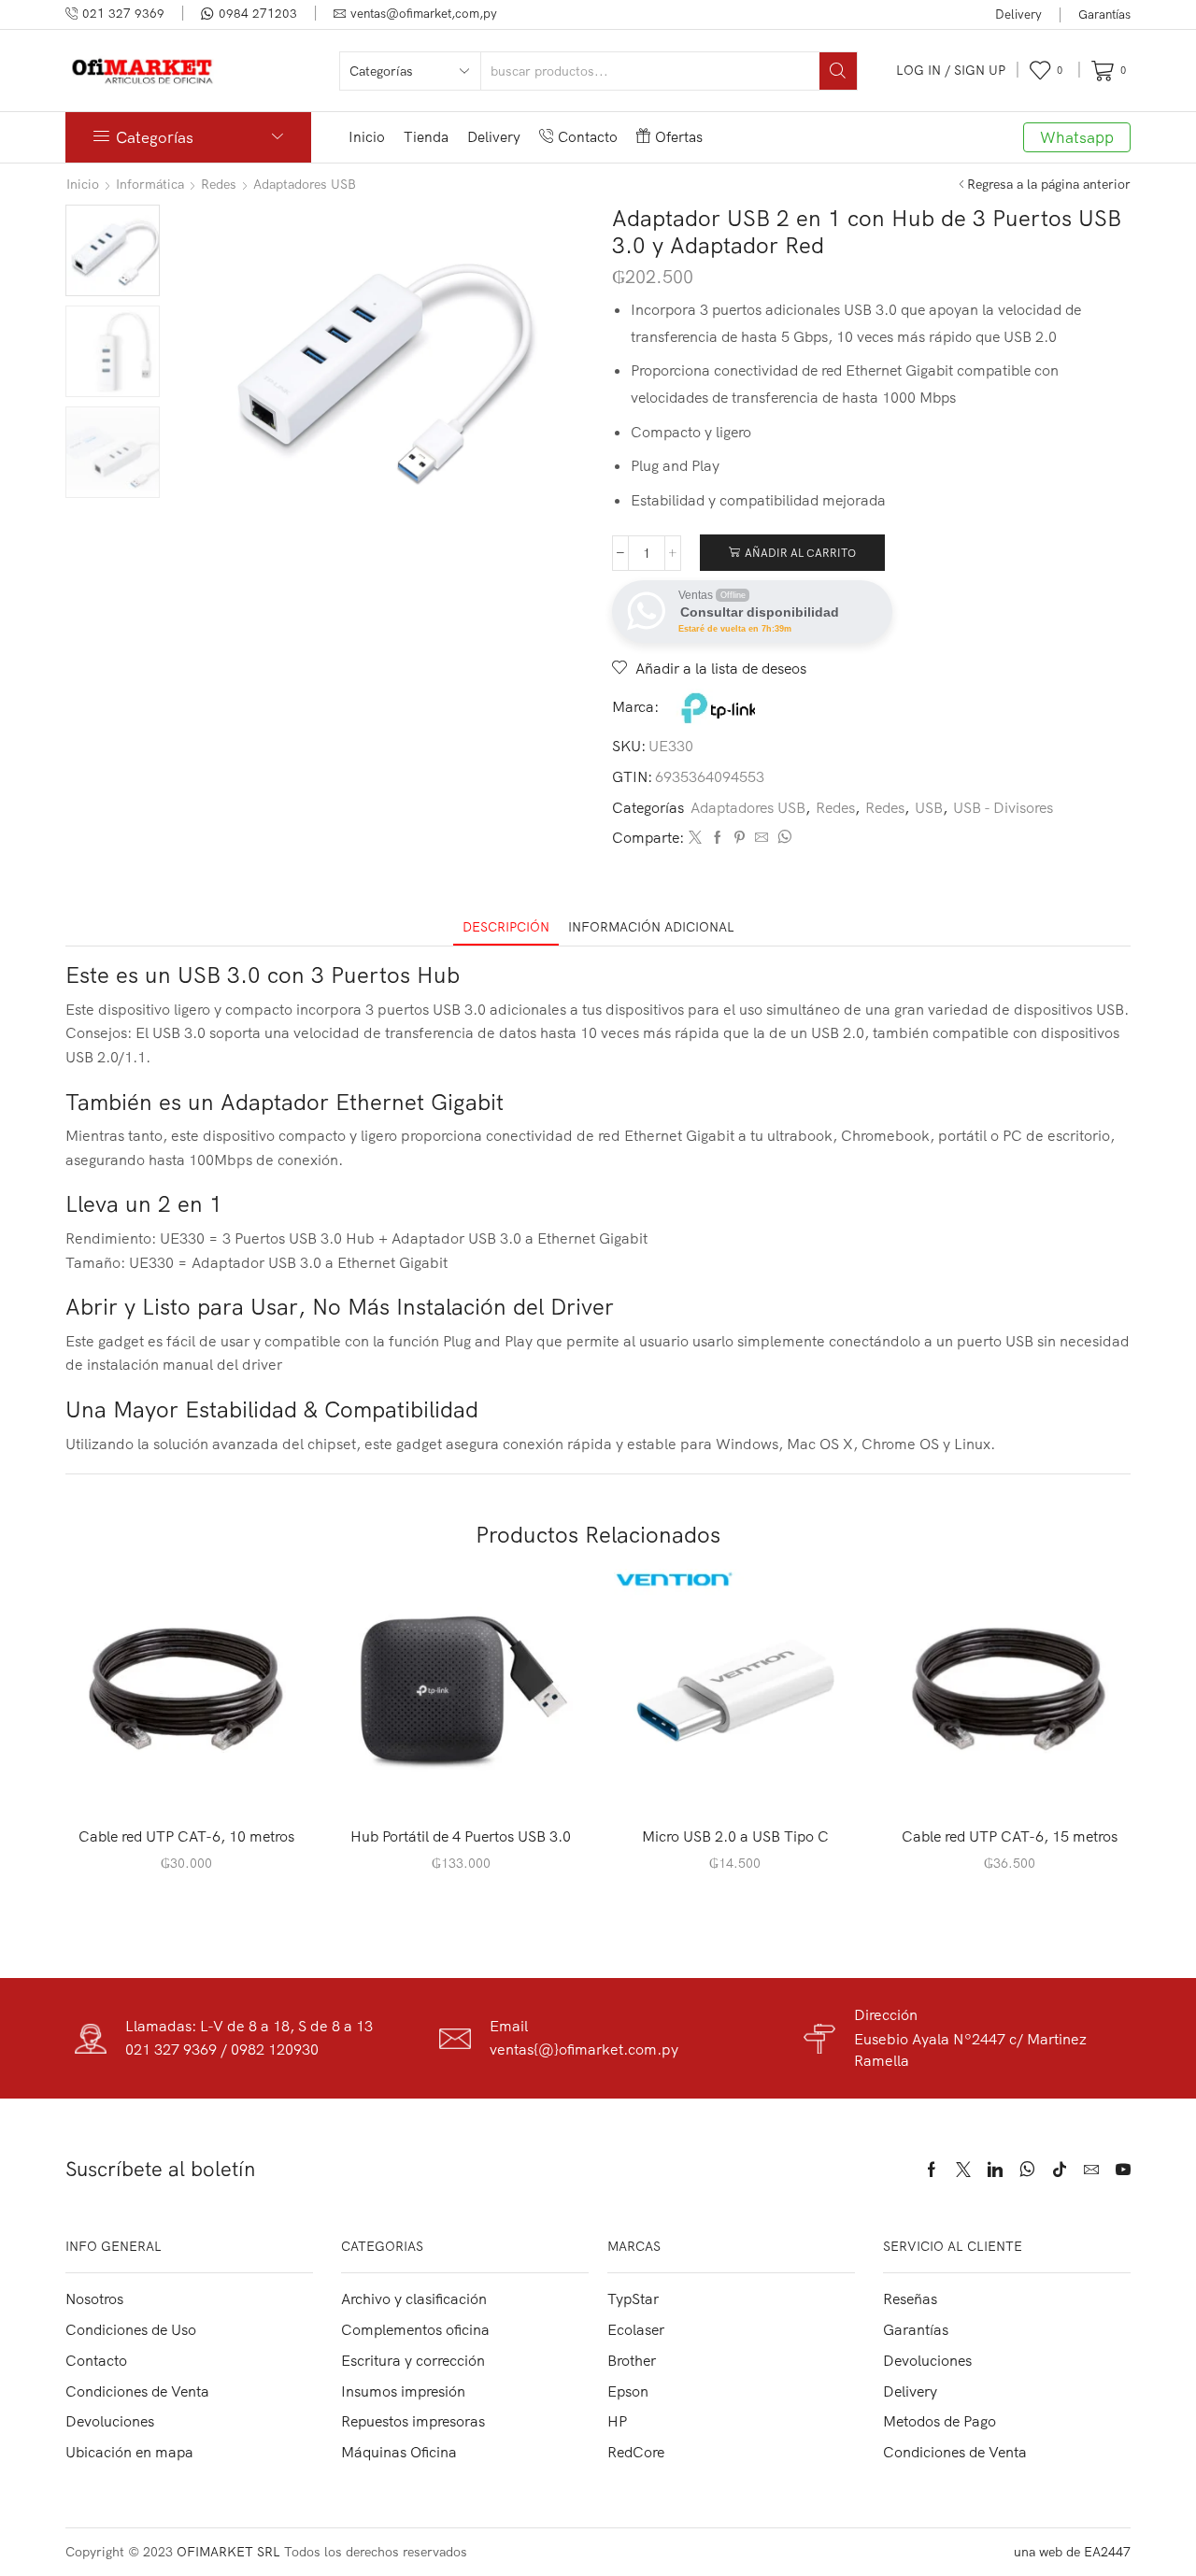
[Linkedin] (995, 2170)
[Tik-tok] (1060, 2170)
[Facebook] (718, 838)
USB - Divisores (1003, 807)
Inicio (367, 137)
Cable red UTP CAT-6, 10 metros (186, 1836)
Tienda (426, 137)
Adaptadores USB (305, 184)
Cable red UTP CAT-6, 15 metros (1010, 1836)
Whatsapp (1077, 137)
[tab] (506, 927)
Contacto (588, 137)
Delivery (1018, 14)
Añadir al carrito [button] (197, 1781)
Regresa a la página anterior (1049, 184)
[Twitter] (695, 838)
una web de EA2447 (1072, 2552)
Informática (150, 184)
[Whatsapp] (1027, 2170)
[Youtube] (1123, 2170)
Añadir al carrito (800, 553)
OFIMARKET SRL (228, 2552)
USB (929, 807)
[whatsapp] (782, 838)
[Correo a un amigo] (762, 838)
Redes (219, 184)
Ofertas (679, 137)
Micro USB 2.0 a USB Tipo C (735, 1836)
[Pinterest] (740, 838)
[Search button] (838, 71)
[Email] (1091, 2170)
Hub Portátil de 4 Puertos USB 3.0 (461, 1836)
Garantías (1104, 14)
